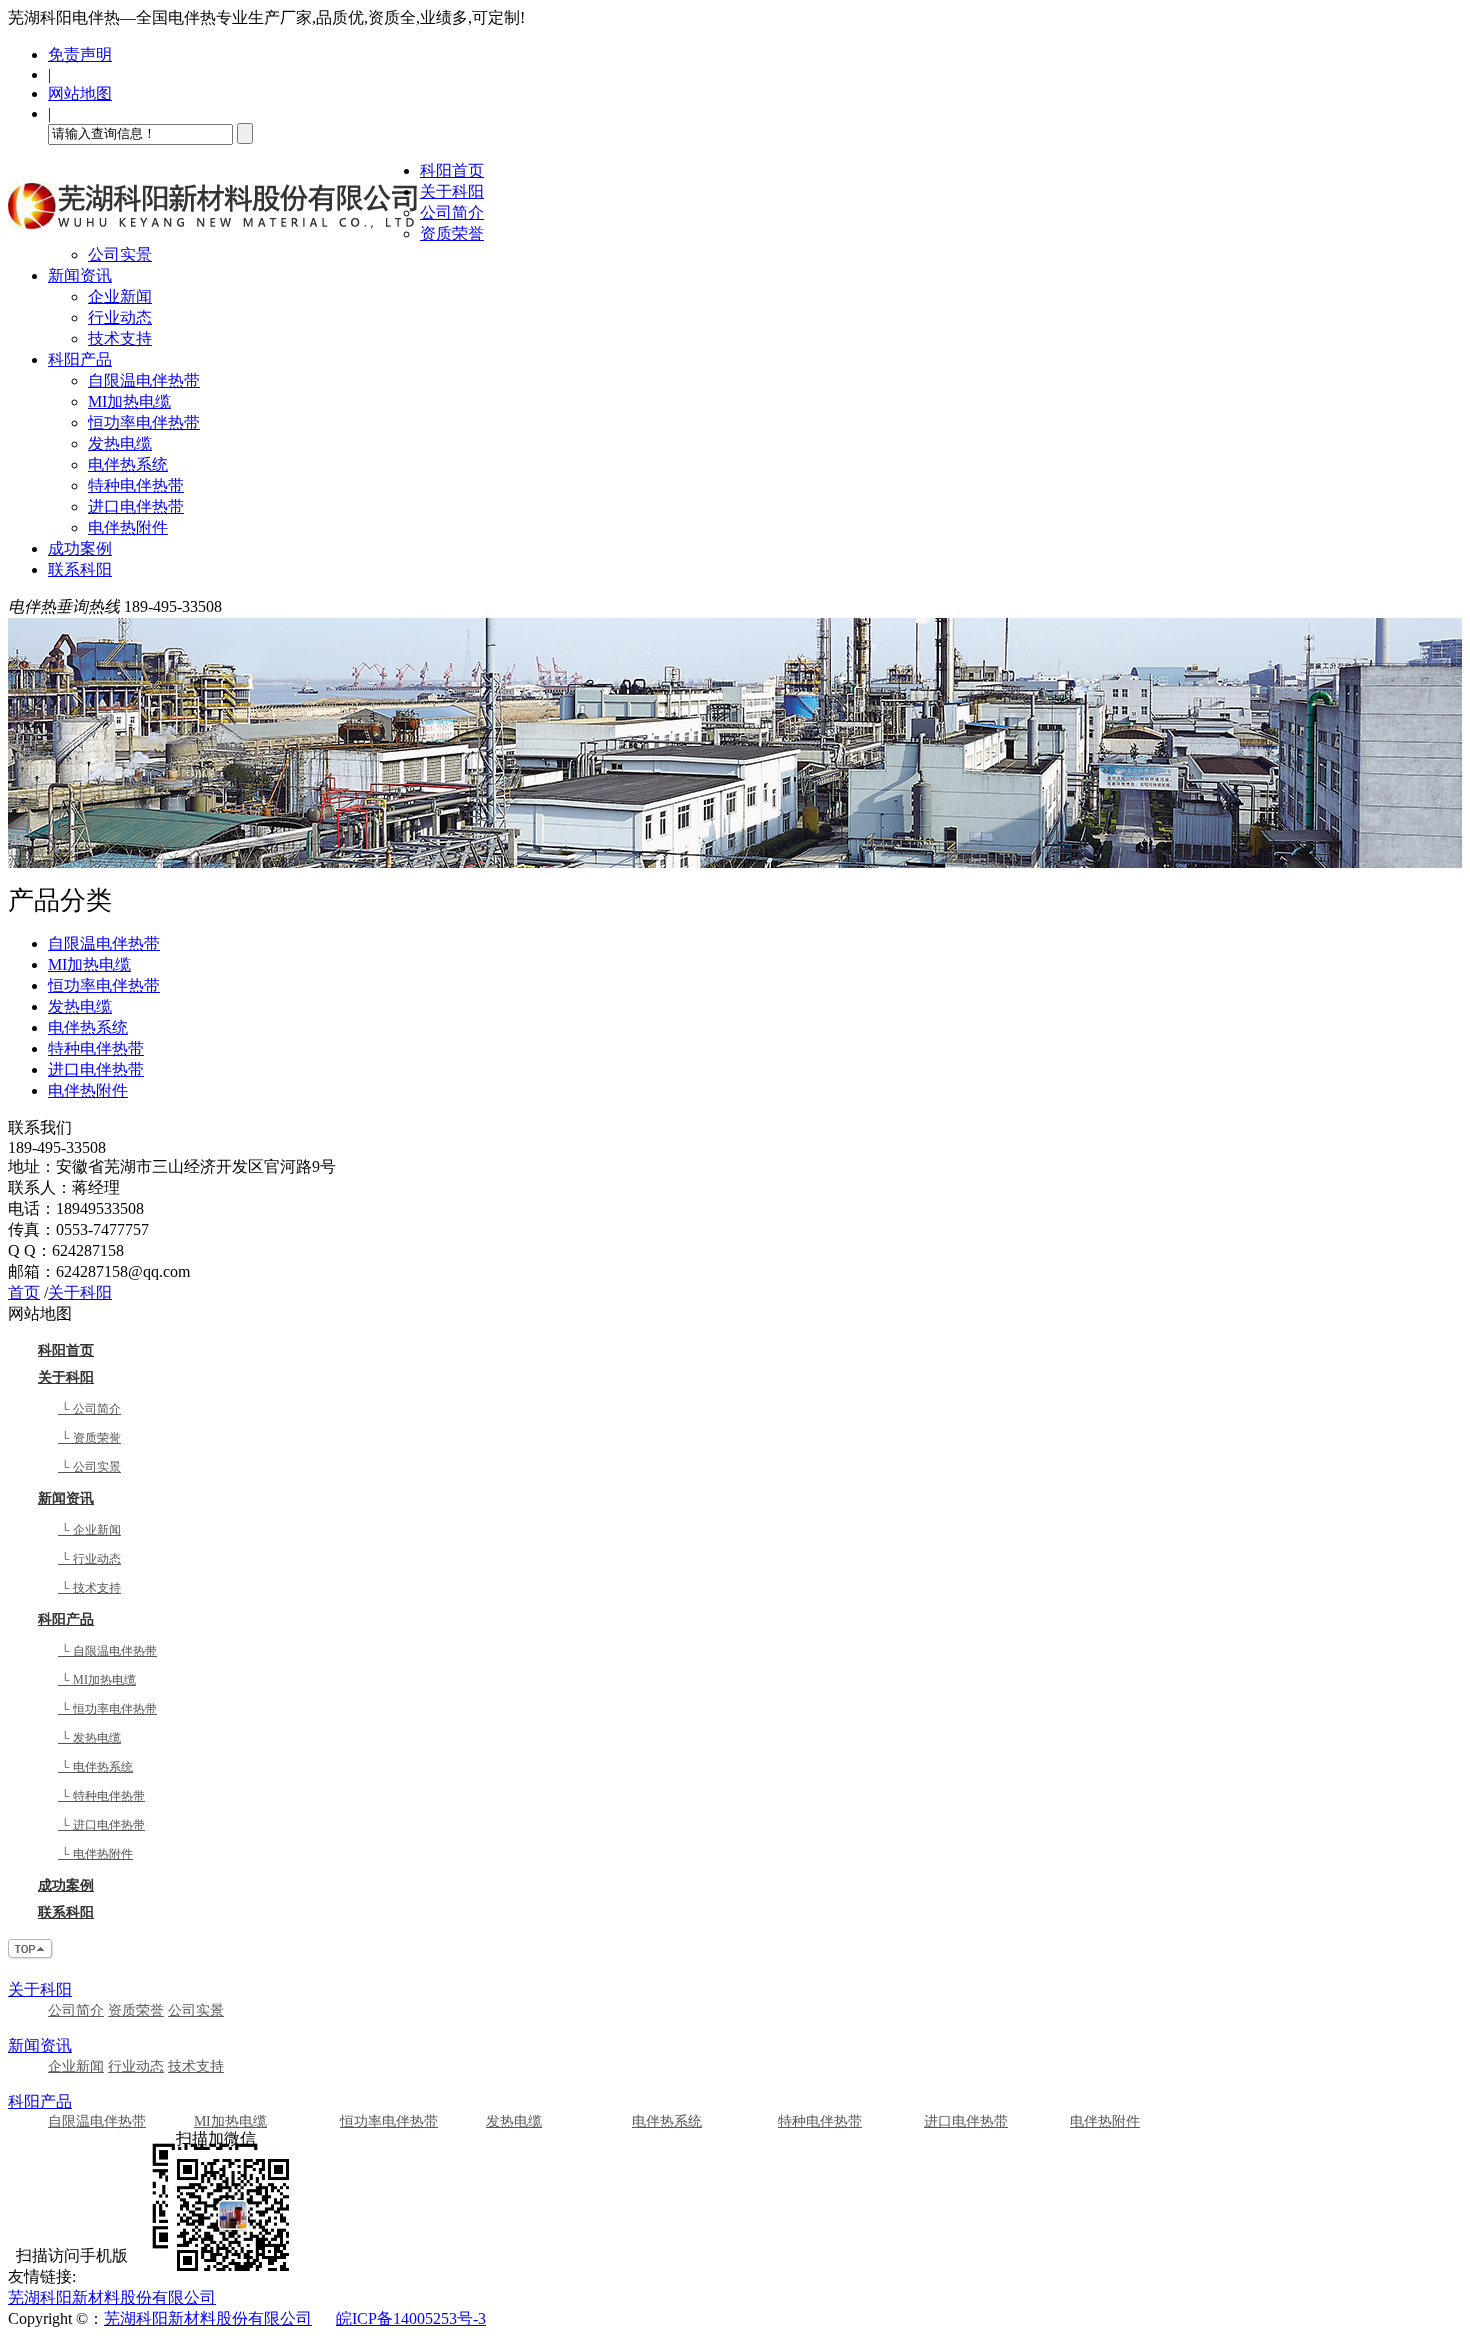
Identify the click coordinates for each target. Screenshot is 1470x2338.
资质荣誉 (452, 233)
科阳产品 (80, 359)
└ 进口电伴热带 (101, 1825)
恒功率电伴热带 (144, 422)
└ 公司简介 (89, 1409)
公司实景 (120, 254)
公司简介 (452, 212)
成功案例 (80, 548)
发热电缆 (120, 443)
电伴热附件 (128, 527)
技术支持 (120, 338)
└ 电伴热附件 (95, 1854)
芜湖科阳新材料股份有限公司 (112, 2297)
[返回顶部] (31, 1954)
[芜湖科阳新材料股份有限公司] (214, 235)
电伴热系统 (128, 464)
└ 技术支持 (89, 1588)
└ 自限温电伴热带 (107, 1651)
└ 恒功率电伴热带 (107, 1709)
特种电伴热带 (136, 485)
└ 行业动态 (89, 1559)
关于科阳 (452, 191)
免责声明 (80, 54)
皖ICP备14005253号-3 (411, 2318)
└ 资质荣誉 (89, 1438)
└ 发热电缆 (89, 1738)
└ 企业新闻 (89, 1530)
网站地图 (80, 93)
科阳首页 (452, 170)
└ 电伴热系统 (95, 1767)
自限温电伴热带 (144, 380)
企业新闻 (120, 296)
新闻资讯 (80, 275)
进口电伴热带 (136, 506)
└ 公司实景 (89, 1467)
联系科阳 (80, 569)
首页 (24, 1292)
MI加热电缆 (129, 401)
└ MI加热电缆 (97, 1680)
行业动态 (120, 317)
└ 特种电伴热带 (101, 1796)
